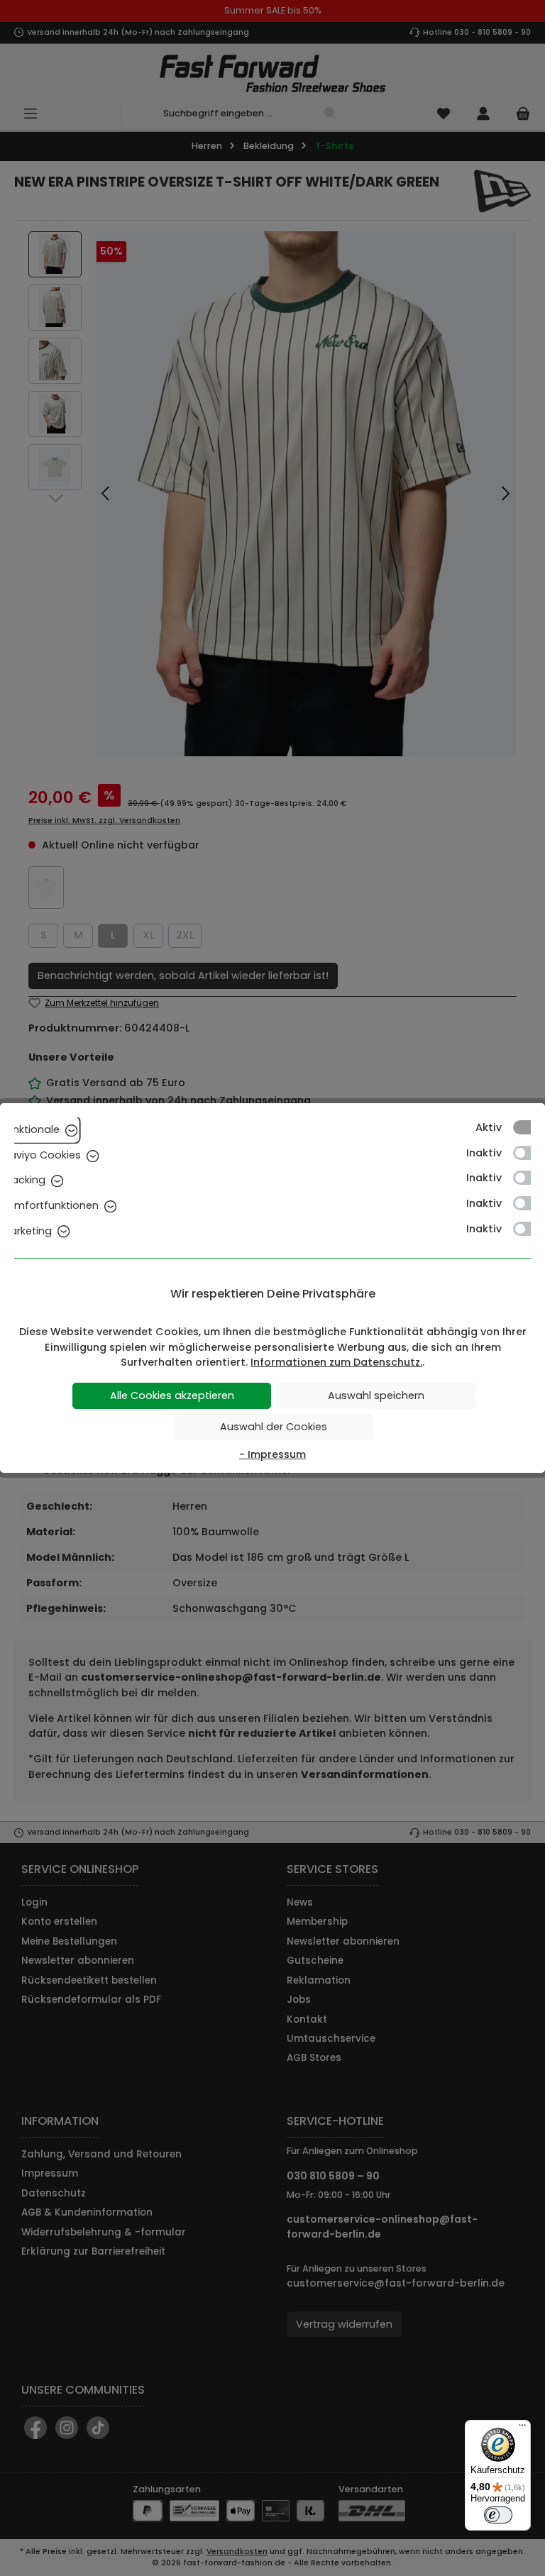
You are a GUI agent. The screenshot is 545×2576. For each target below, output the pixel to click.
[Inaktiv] (529, 1153)
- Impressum (272, 1454)
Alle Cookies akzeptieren (172, 1395)
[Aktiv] (529, 1127)
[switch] (498, 2515)
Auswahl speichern (376, 1395)
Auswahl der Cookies (274, 1427)
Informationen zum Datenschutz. (336, 1362)
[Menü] (522, 2428)
